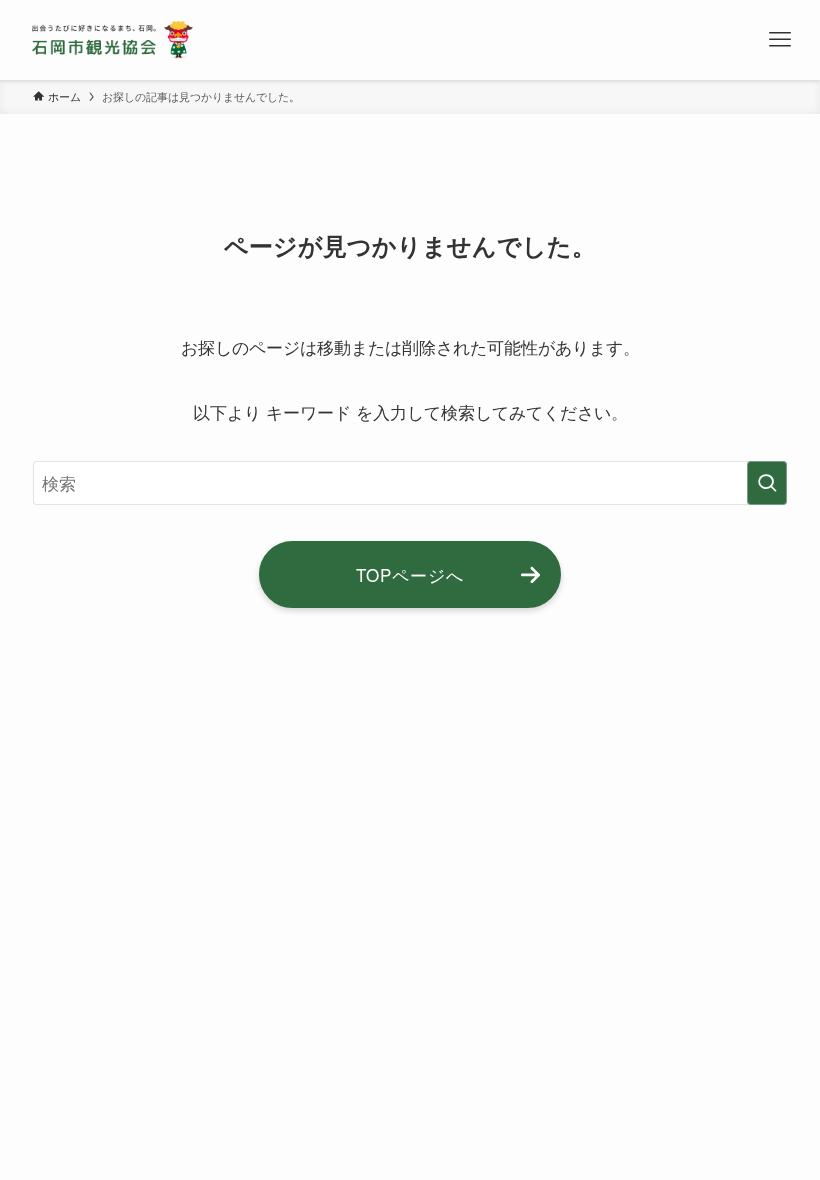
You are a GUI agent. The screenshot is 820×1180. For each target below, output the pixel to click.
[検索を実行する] (767, 483)
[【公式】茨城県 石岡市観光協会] (112, 40)
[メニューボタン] (780, 40)
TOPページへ (410, 574)
